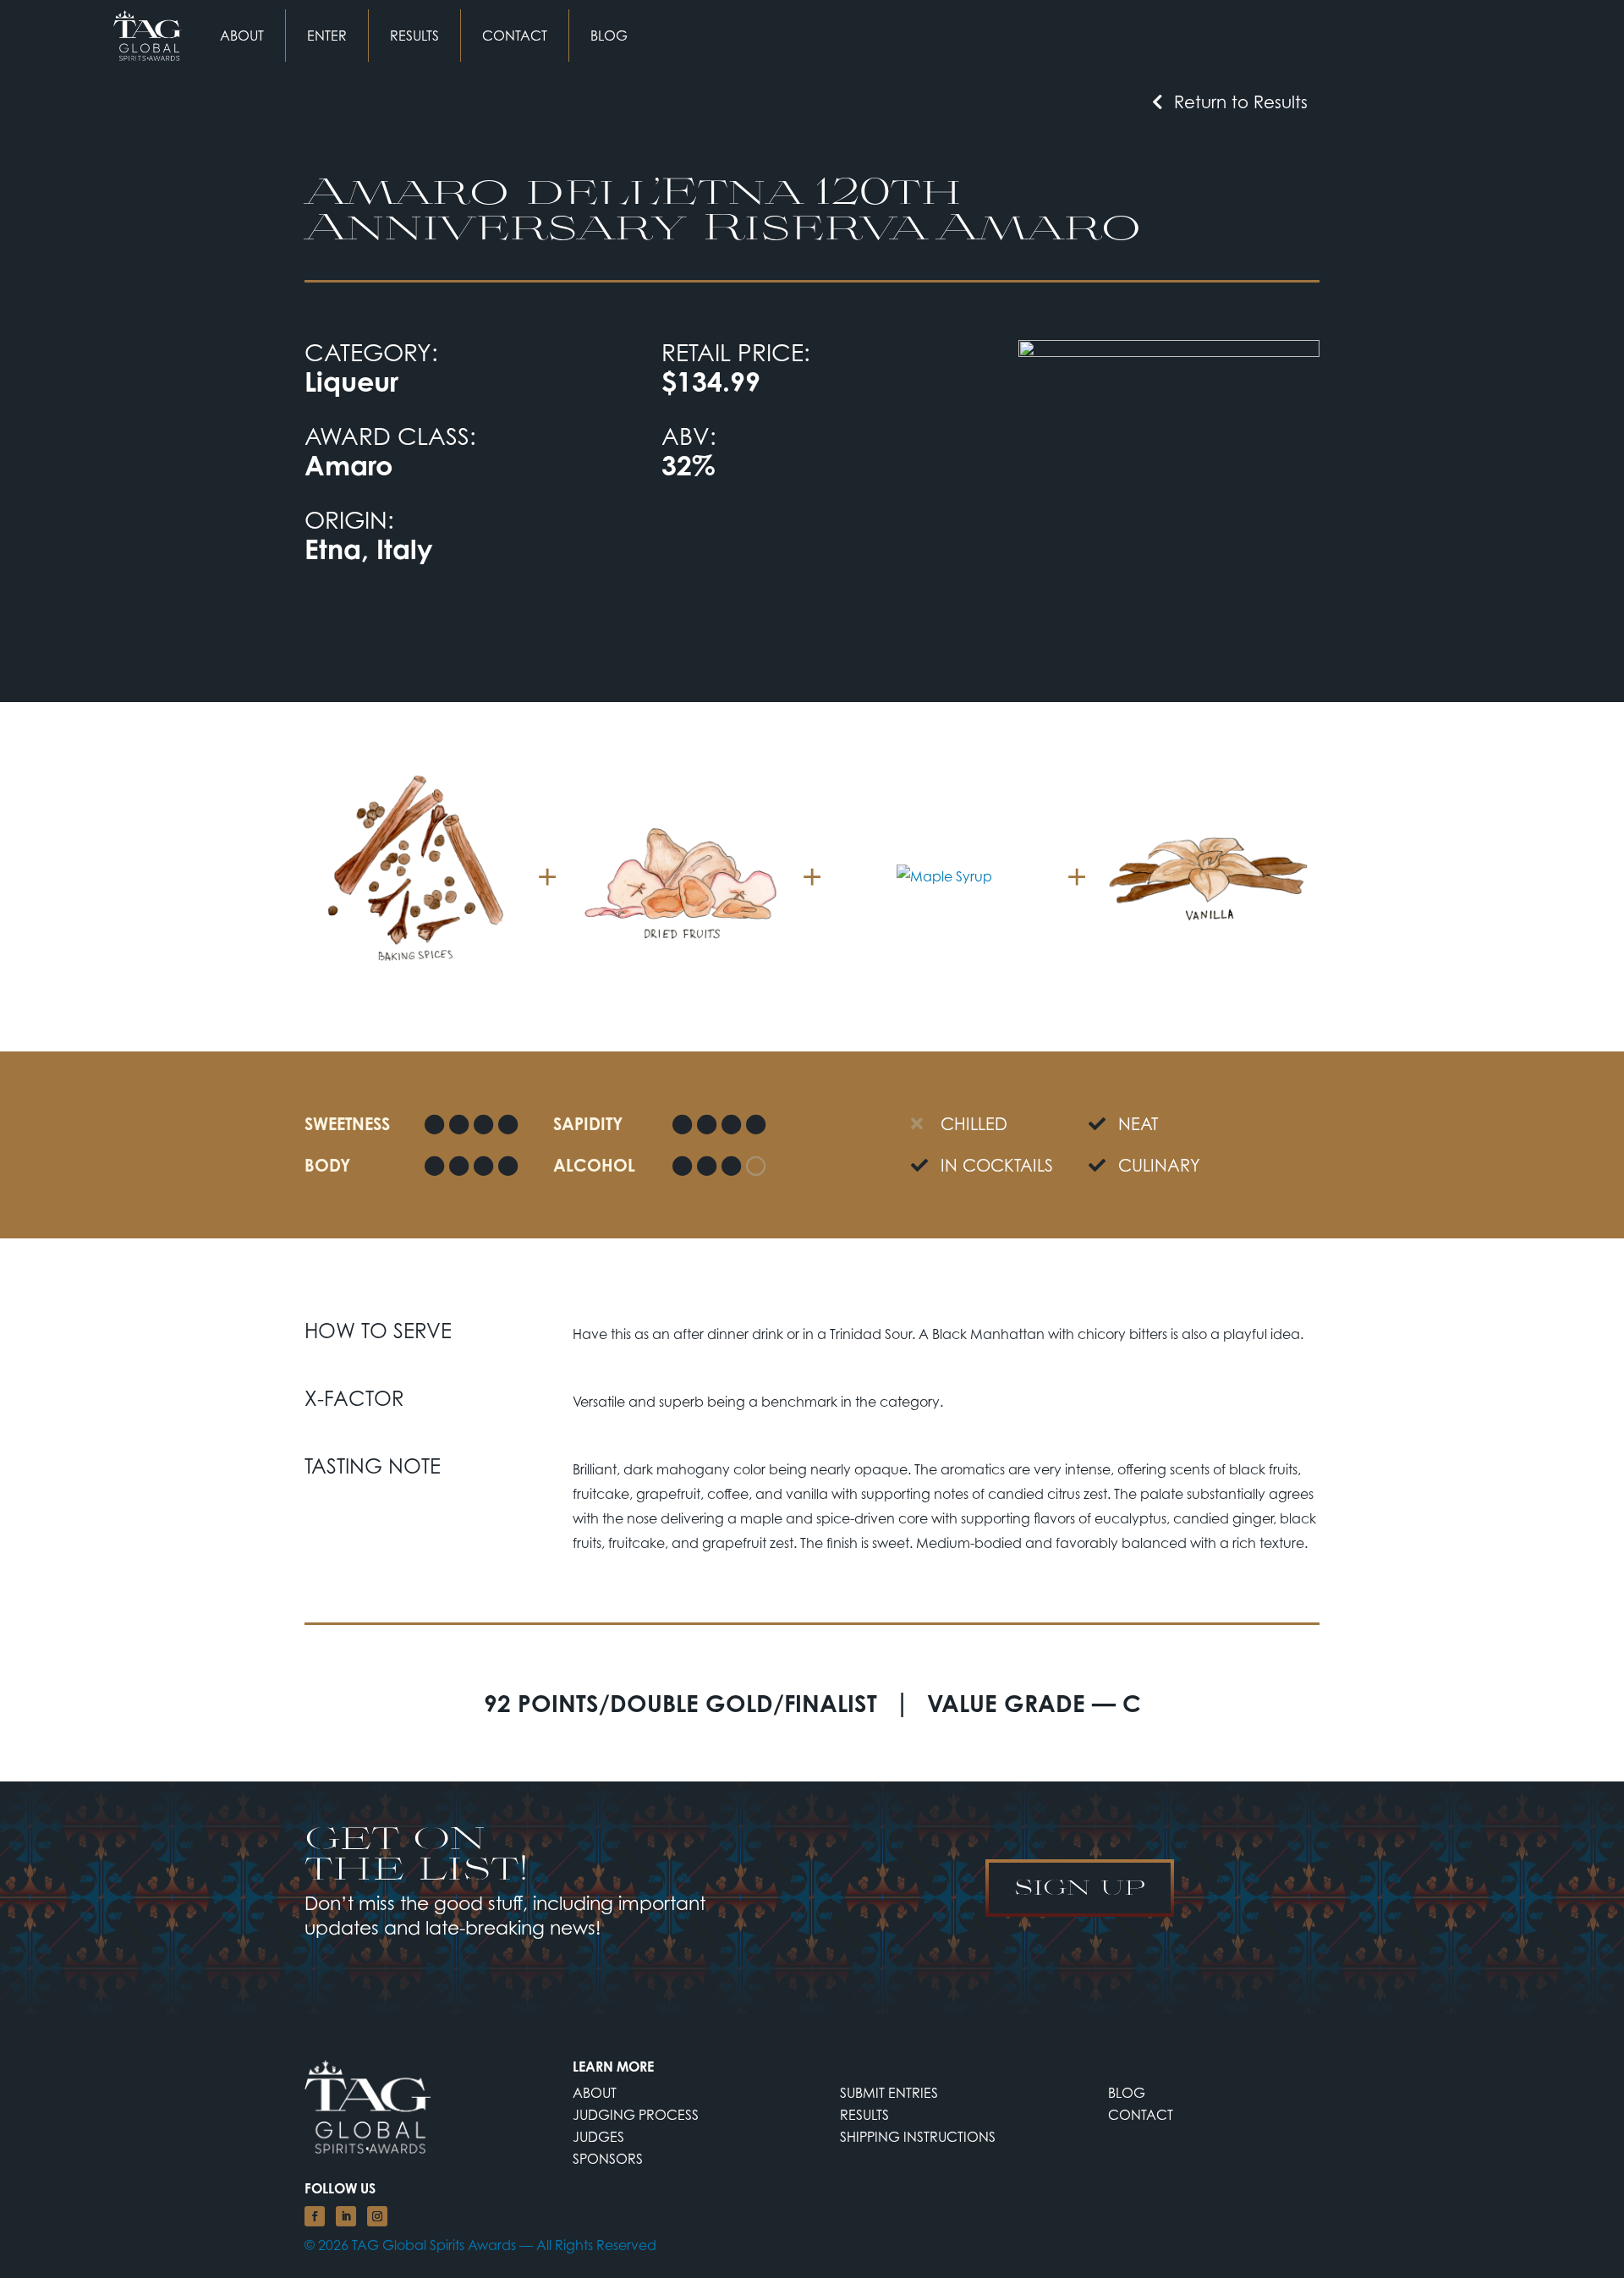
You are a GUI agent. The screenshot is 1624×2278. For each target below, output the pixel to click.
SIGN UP (1080, 1886)
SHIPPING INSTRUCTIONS (918, 2137)
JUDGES (598, 2137)
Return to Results (1241, 102)
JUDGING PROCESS (636, 2115)
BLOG (609, 36)
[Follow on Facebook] (315, 2216)
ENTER (327, 36)
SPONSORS (608, 2159)
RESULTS (414, 36)
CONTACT (515, 36)
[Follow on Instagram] (377, 2216)
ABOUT (242, 36)
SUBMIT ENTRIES (889, 2093)
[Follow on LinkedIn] (346, 2216)
